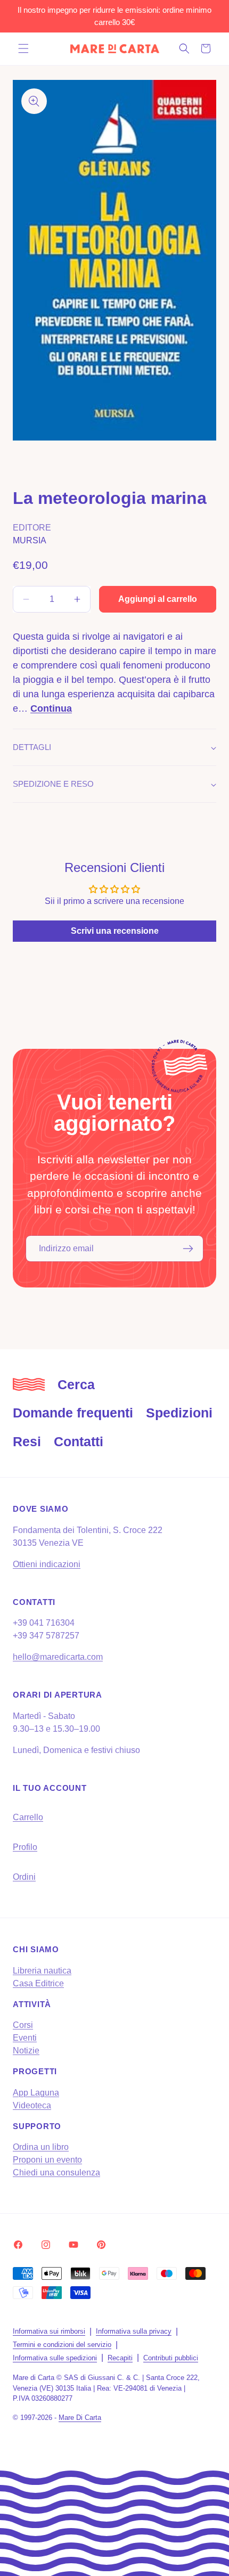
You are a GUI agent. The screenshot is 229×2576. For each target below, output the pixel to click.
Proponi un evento (47, 2160)
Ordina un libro (41, 2147)
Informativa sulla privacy (134, 2331)
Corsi (23, 2025)
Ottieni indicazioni (47, 1564)
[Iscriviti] (188, 1249)
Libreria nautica (42, 1971)
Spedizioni (179, 1413)
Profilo (25, 1847)
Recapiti (120, 2358)
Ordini (24, 1877)
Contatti (79, 1441)
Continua (51, 708)
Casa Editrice (38, 1983)
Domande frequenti (73, 1413)
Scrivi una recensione (115, 931)
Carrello (28, 1817)
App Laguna (36, 2093)
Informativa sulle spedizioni (55, 2358)
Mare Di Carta (80, 2418)
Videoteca (32, 2105)
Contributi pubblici (171, 2358)
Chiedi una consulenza (56, 2173)
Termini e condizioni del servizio (62, 2345)
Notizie (26, 2051)
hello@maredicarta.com (58, 1657)
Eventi (25, 2038)
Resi (27, 1441)
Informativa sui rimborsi (49, 2331)
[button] (23, 48)
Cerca (76, 1384)
